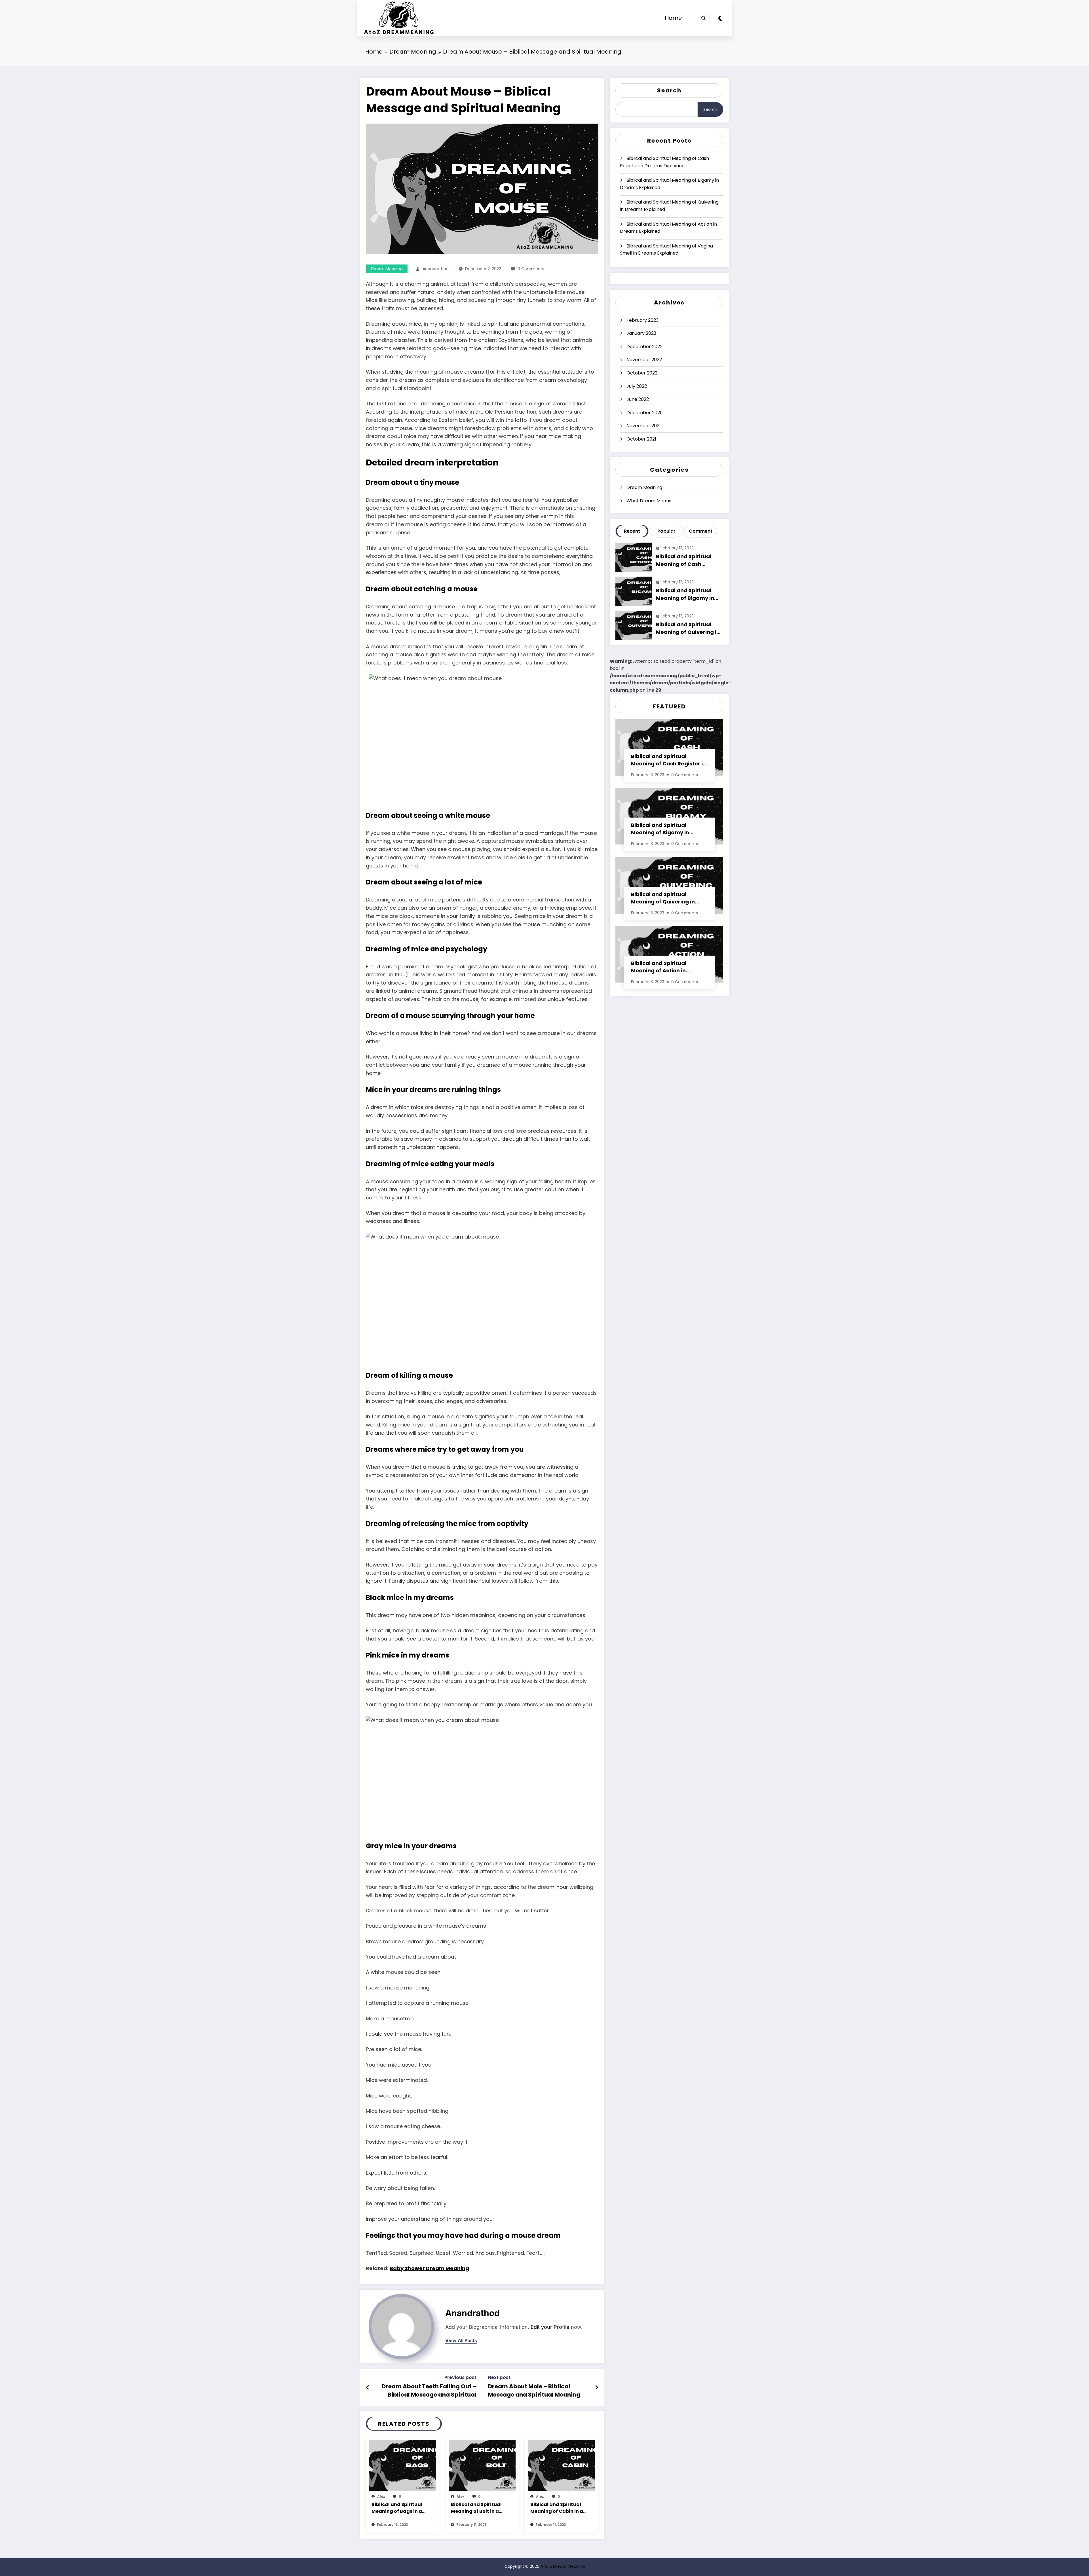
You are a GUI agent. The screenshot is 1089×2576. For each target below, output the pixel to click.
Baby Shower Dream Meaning (429, 2268)
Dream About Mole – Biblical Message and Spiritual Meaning (534, 2390)
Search (669, 90)
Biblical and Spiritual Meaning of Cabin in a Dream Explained (557, 2508)
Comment (701, 531)
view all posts (461, 2341)
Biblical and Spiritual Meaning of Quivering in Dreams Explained (669, 206)
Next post (499, 2377)
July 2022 (637, 386)
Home (673, 18)
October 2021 (641, 439)
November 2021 (644, 426)
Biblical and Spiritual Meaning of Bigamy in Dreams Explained (669, 184)
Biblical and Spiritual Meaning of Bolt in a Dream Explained (476, 2508)
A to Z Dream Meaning (563, 2566)
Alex (381, 2496)
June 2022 (638, 399)
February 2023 (642, 320)
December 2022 (644, 347)
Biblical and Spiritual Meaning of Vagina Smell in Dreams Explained (666, 250)
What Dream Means (649, 501)
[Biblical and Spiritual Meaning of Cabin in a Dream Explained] (562, 2465)
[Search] (704, 18)
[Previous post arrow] (368, 2387)
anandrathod (436, 269)
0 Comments (531, 269)
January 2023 (641, 333)
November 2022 (644, 360)
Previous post (460, 2377)
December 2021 (644, 413)
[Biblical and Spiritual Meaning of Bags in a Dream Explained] (403, 2465)
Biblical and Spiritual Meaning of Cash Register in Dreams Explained (664, 162)
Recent (632, 531)
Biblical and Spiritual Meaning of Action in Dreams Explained (668, 228)
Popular (666, 531)
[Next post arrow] (597, 2387)
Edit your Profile (550, 2327)
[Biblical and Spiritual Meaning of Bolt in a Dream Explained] (482, 2465)
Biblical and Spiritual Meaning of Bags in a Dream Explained (397, 2508)
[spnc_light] (720, 18)
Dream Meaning (387, 269)
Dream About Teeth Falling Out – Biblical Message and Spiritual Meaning (429, 2391)
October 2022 (642, 373)
